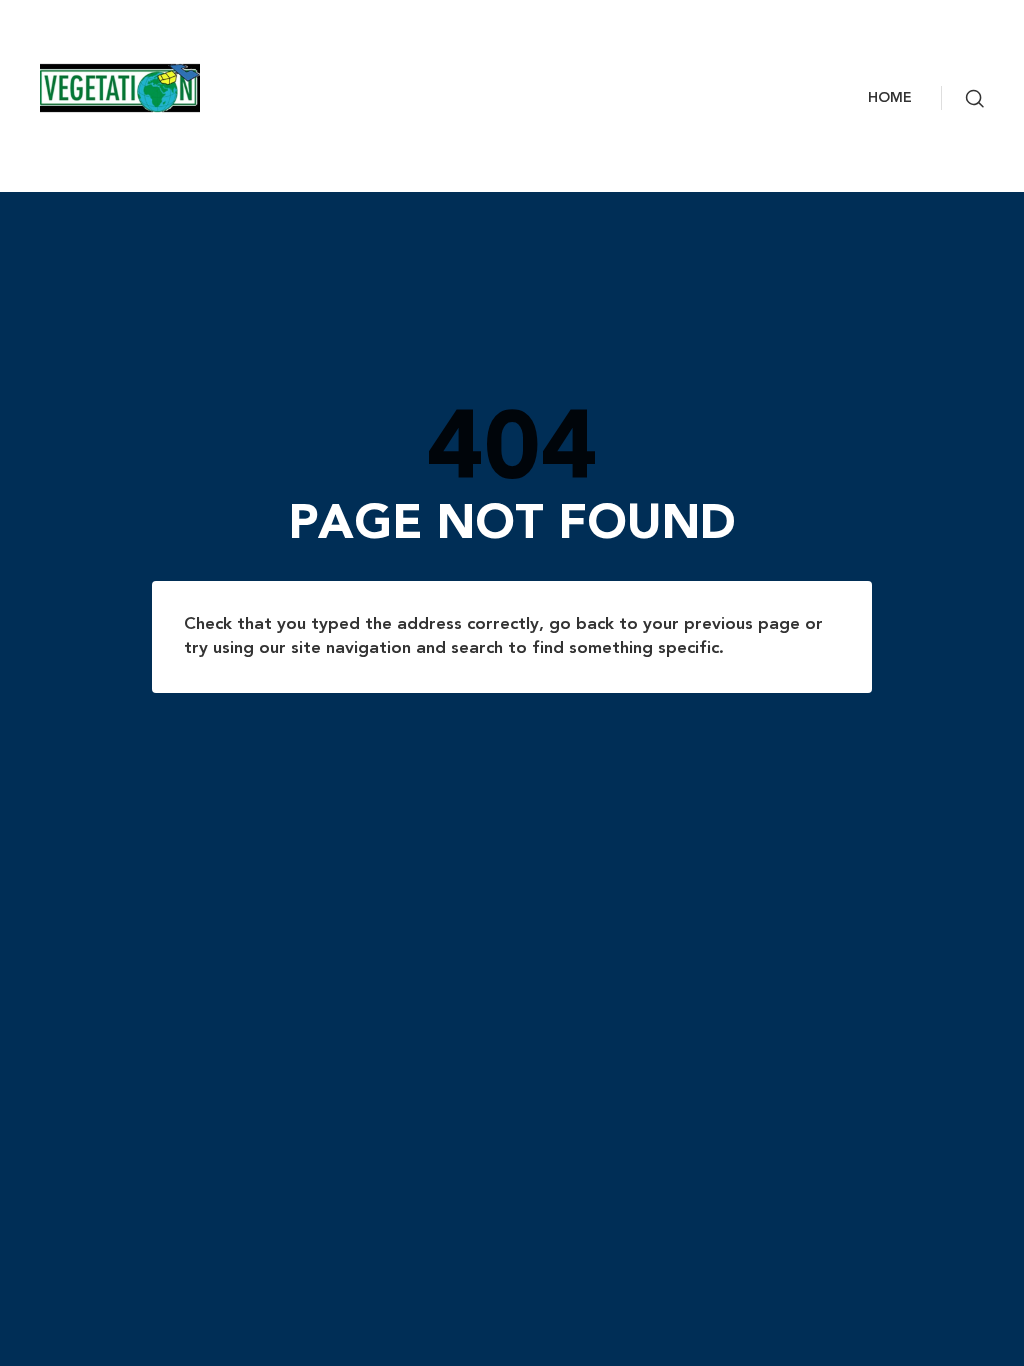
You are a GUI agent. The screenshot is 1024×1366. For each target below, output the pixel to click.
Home (890, 98)
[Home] (134, 88)
